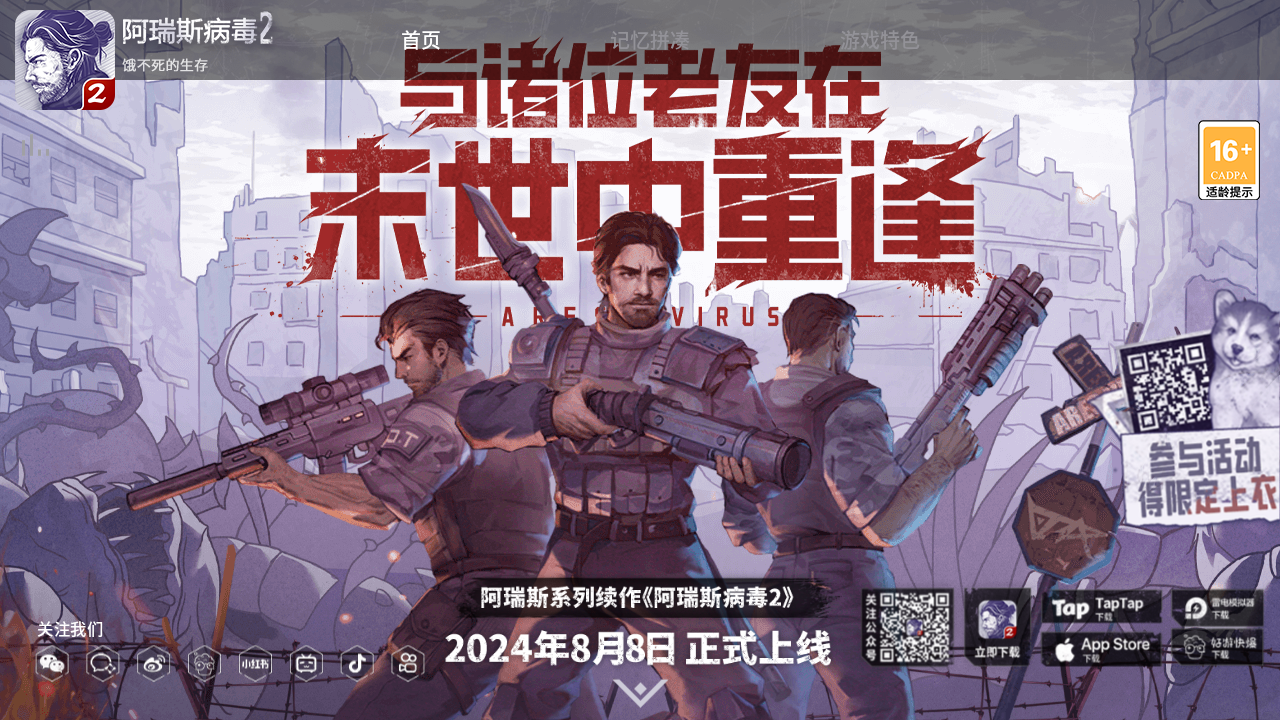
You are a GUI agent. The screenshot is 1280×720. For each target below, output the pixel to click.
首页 (421, 40)
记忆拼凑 (650, 40)
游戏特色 (880, 40)
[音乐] (34, 142)
